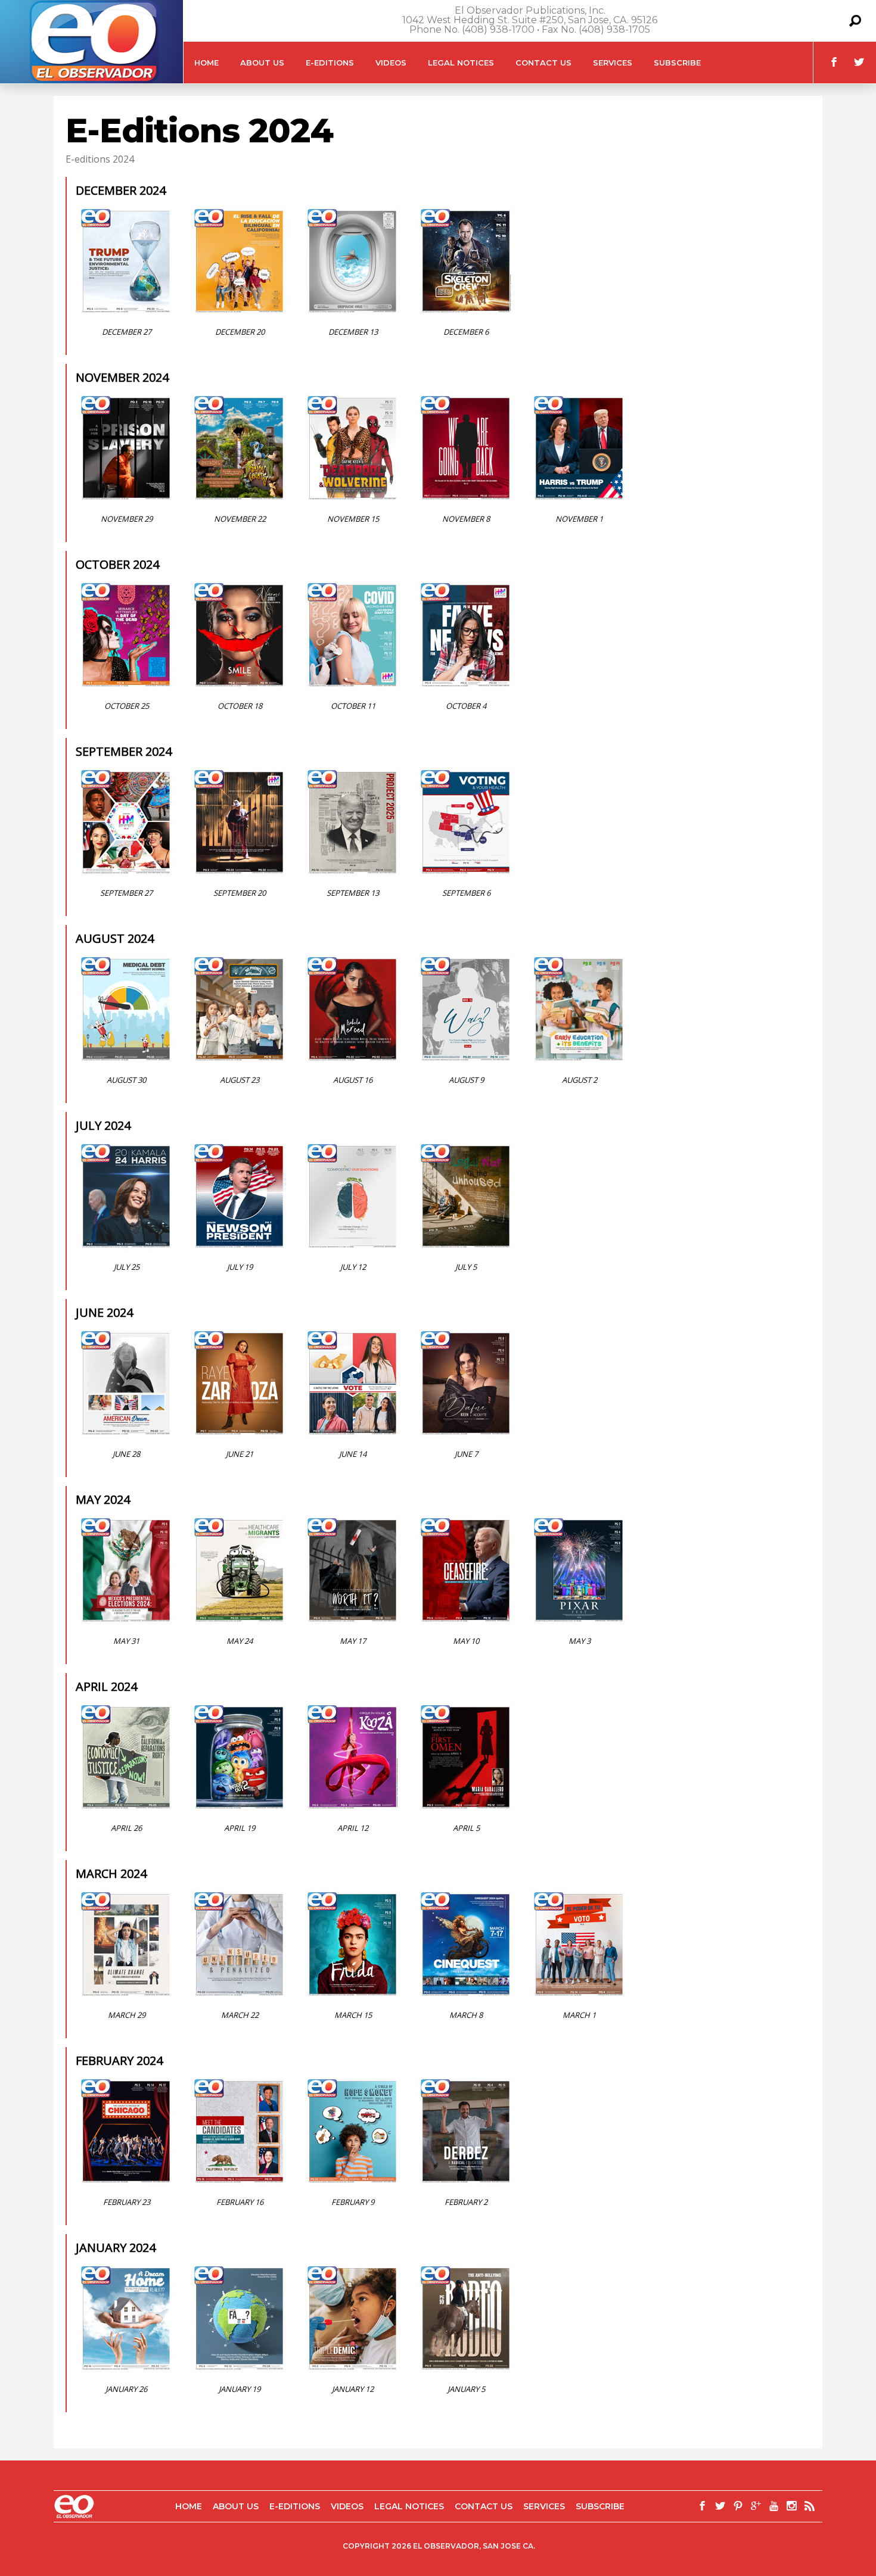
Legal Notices (461, 63)
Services (613, 63)
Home (206, 63)
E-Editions (330, 63)
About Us (262, 63)
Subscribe (677, 63)
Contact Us (543, 63)
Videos (391, 63)
